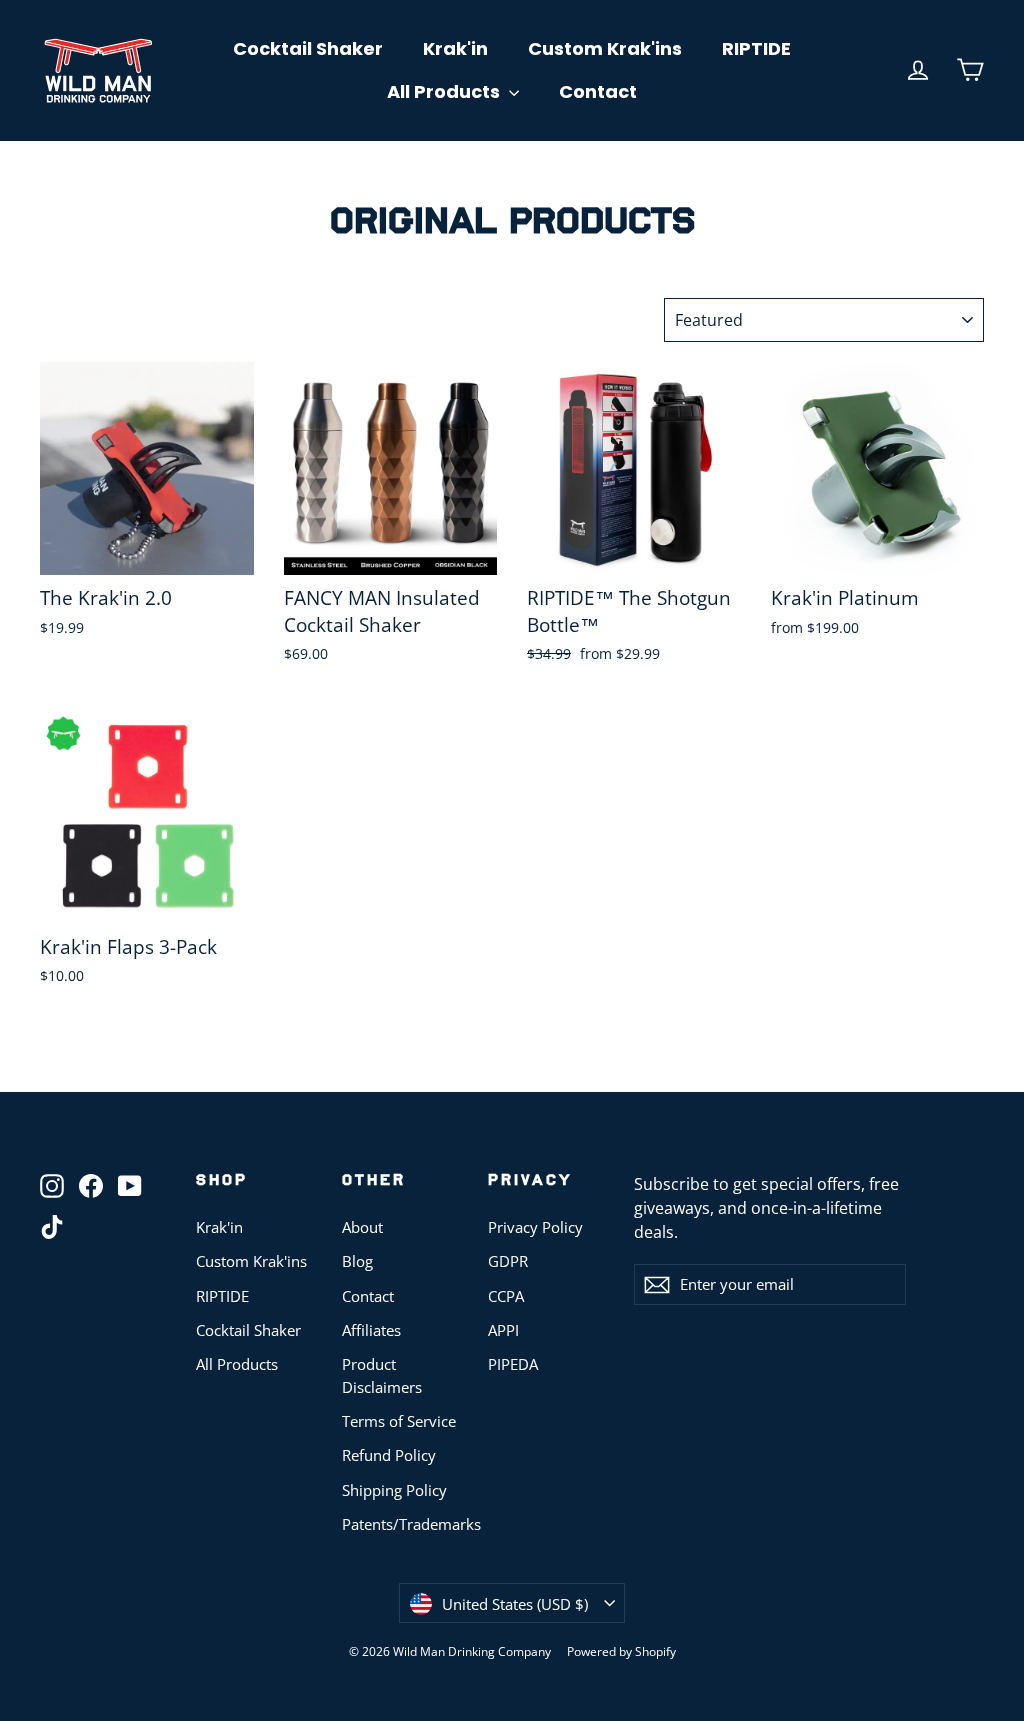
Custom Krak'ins (605, 48)
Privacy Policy (535, 1227)
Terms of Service (399, 1421)
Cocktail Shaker (308, 48)
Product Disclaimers (382, 1375)
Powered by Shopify (621, 1651)
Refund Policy (389, 1455)
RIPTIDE (756, 48)
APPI (503, 1330)
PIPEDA (513, 1364)
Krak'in (455, 48)
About (362, 1227)
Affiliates (371, 1330)
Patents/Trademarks (400, 1524)
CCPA (506, 1296)
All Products (445, 91)
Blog (357, 1261)
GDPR (508, 1261)
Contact (598, 91)
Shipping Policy (394, 1490)
